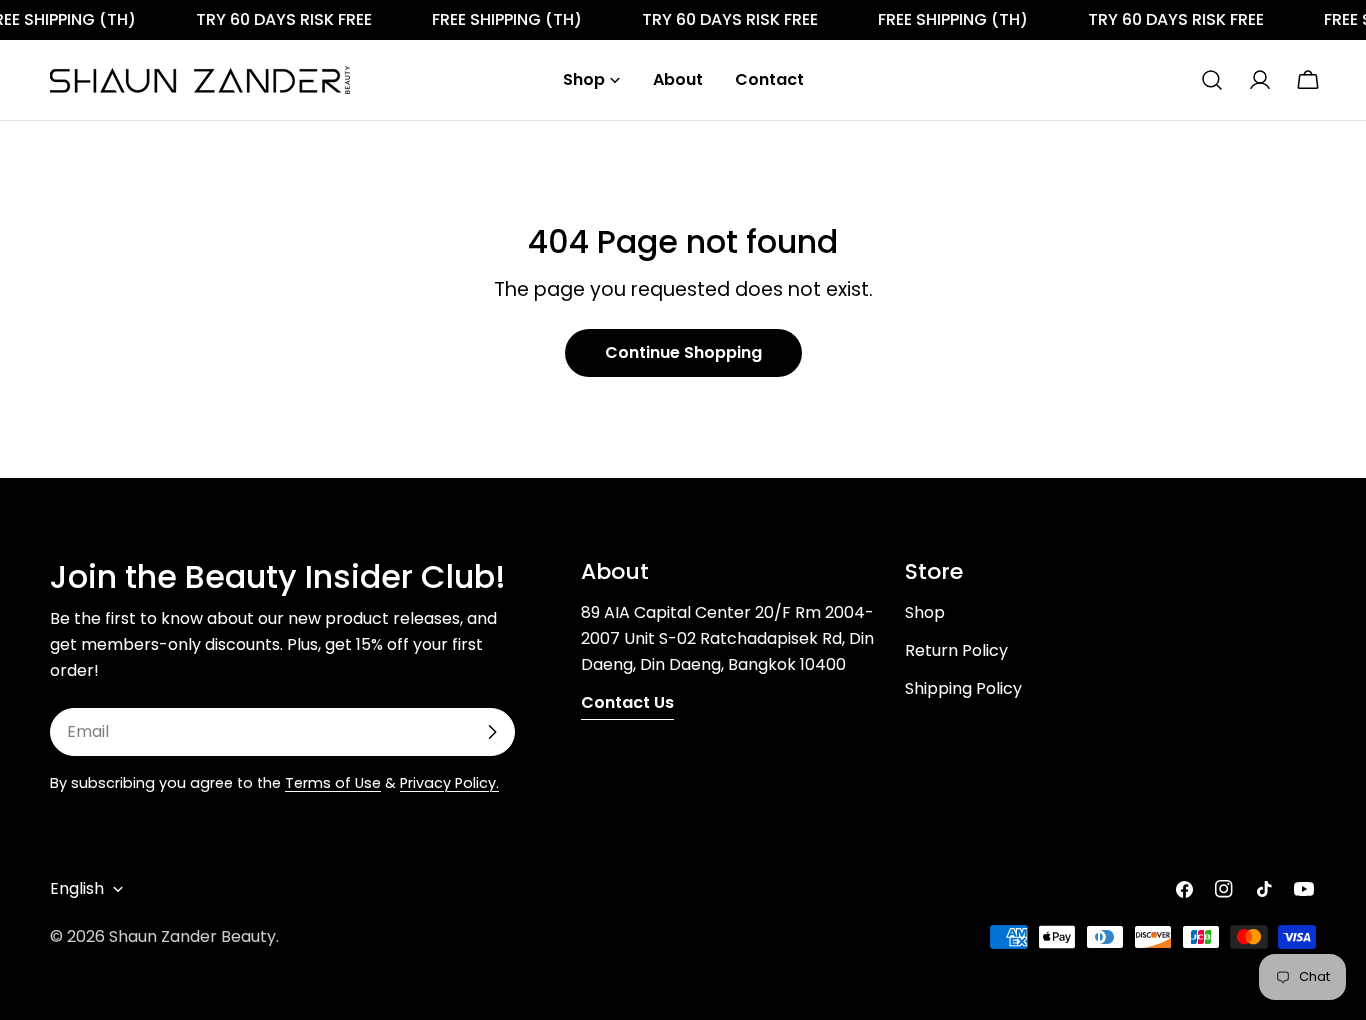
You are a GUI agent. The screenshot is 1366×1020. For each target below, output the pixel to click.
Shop (925, 612)
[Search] (1212, 80)
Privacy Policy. (449, 783)
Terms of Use (333, 783)
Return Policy (956, 650)
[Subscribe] (492, 732)
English (77, 888)
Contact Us (627, 702)
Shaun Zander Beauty (192, 936)
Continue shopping (683, 352)
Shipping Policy (963, 688)
